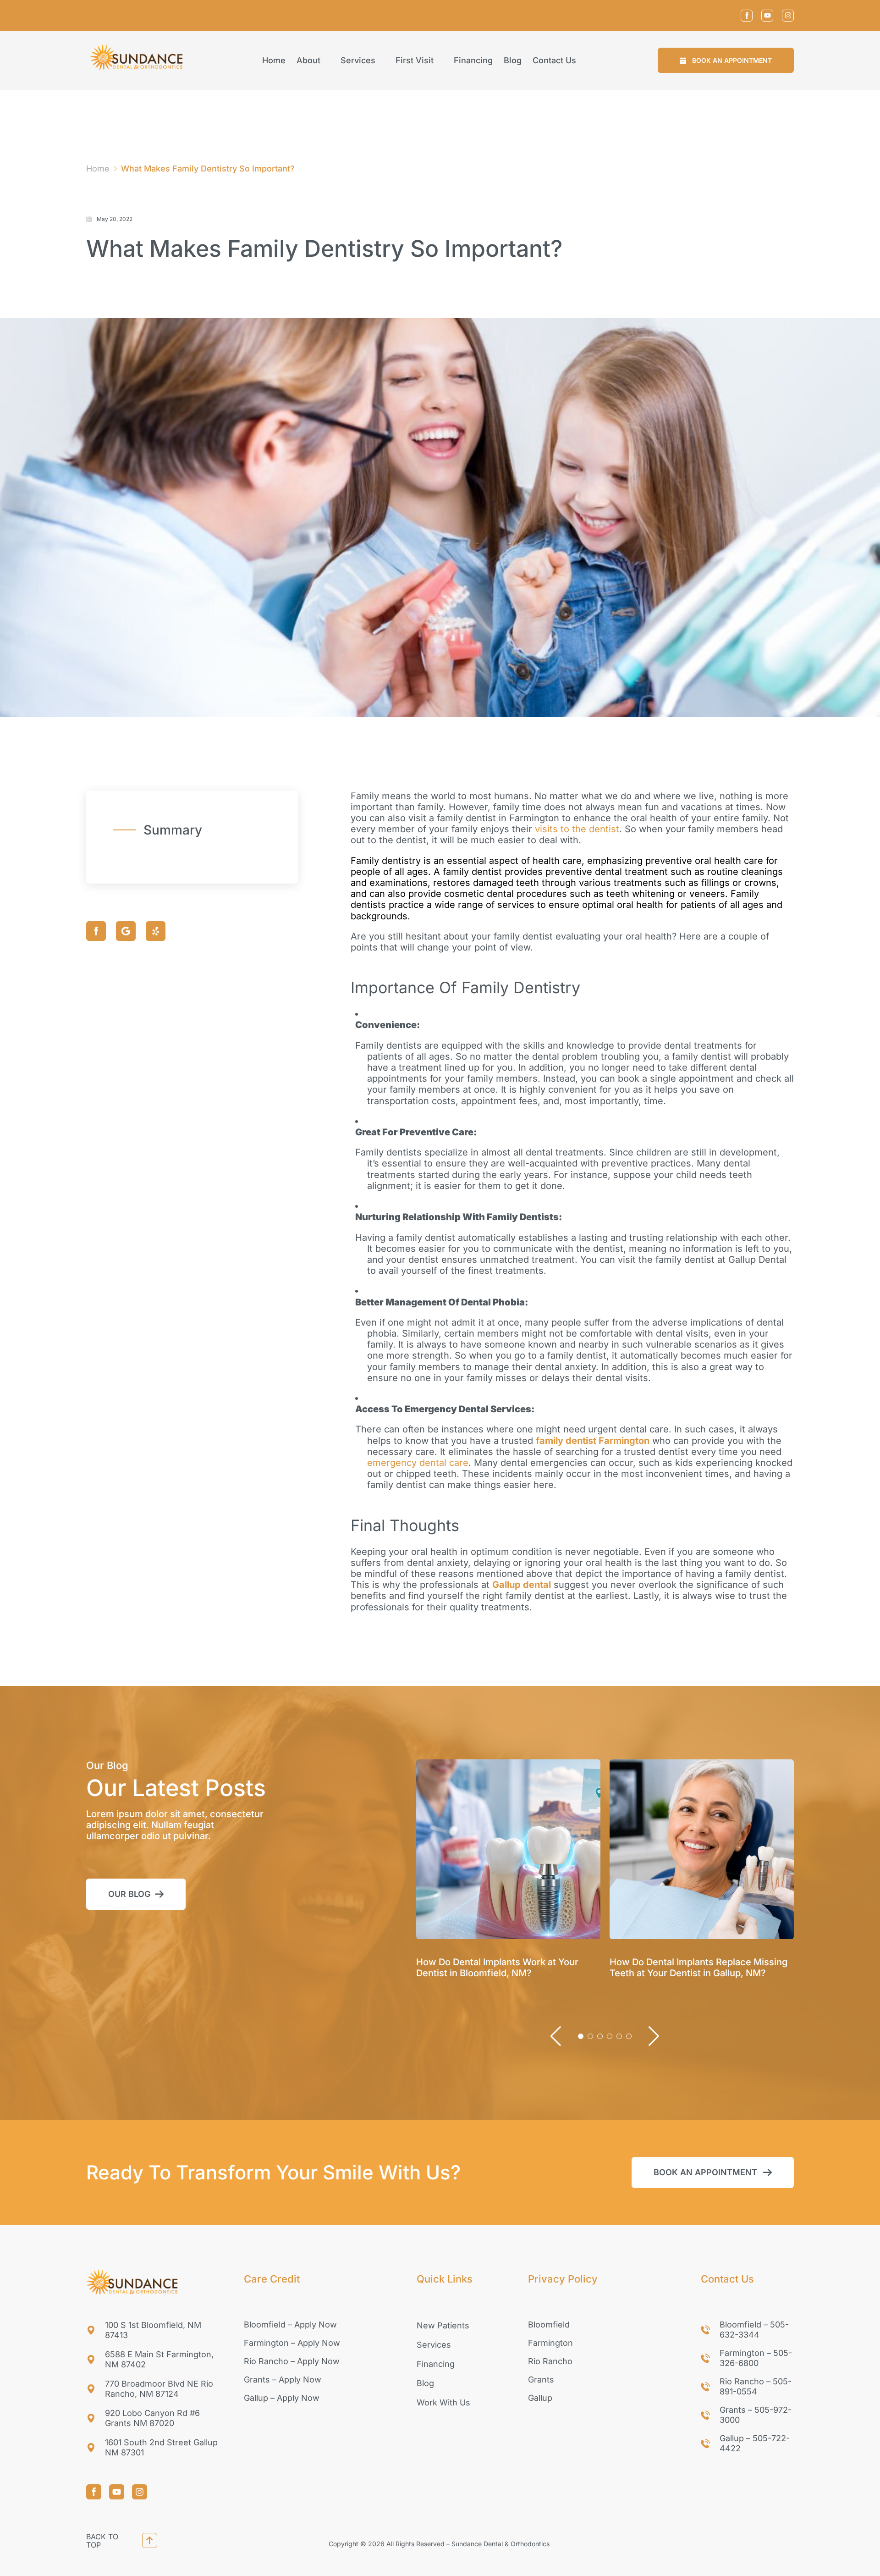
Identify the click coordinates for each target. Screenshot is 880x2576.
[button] (726, 60)
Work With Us (443, 2402)
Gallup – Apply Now (282, 2398)
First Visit (415, 61)
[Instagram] (788, 16)
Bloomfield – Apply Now (290, 2324)
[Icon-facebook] (747, 16)
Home (274, 61)
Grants (541, 2380)
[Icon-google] (126, 931)
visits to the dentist (577, 829)
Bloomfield (549, 2324)
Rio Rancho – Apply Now (292, 2361)
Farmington (550, 2343)
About (308, 61)
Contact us (554, 61)
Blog (513, 61)
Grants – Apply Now (283, 2380)
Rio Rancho (550, 2361)
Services (358, 61)
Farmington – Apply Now (292, 2343)
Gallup (540, 2398)
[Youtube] (767, 16)
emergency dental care (418, 1463)
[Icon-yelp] (156, 931)
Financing (473, 61)
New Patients (443, 2325)
